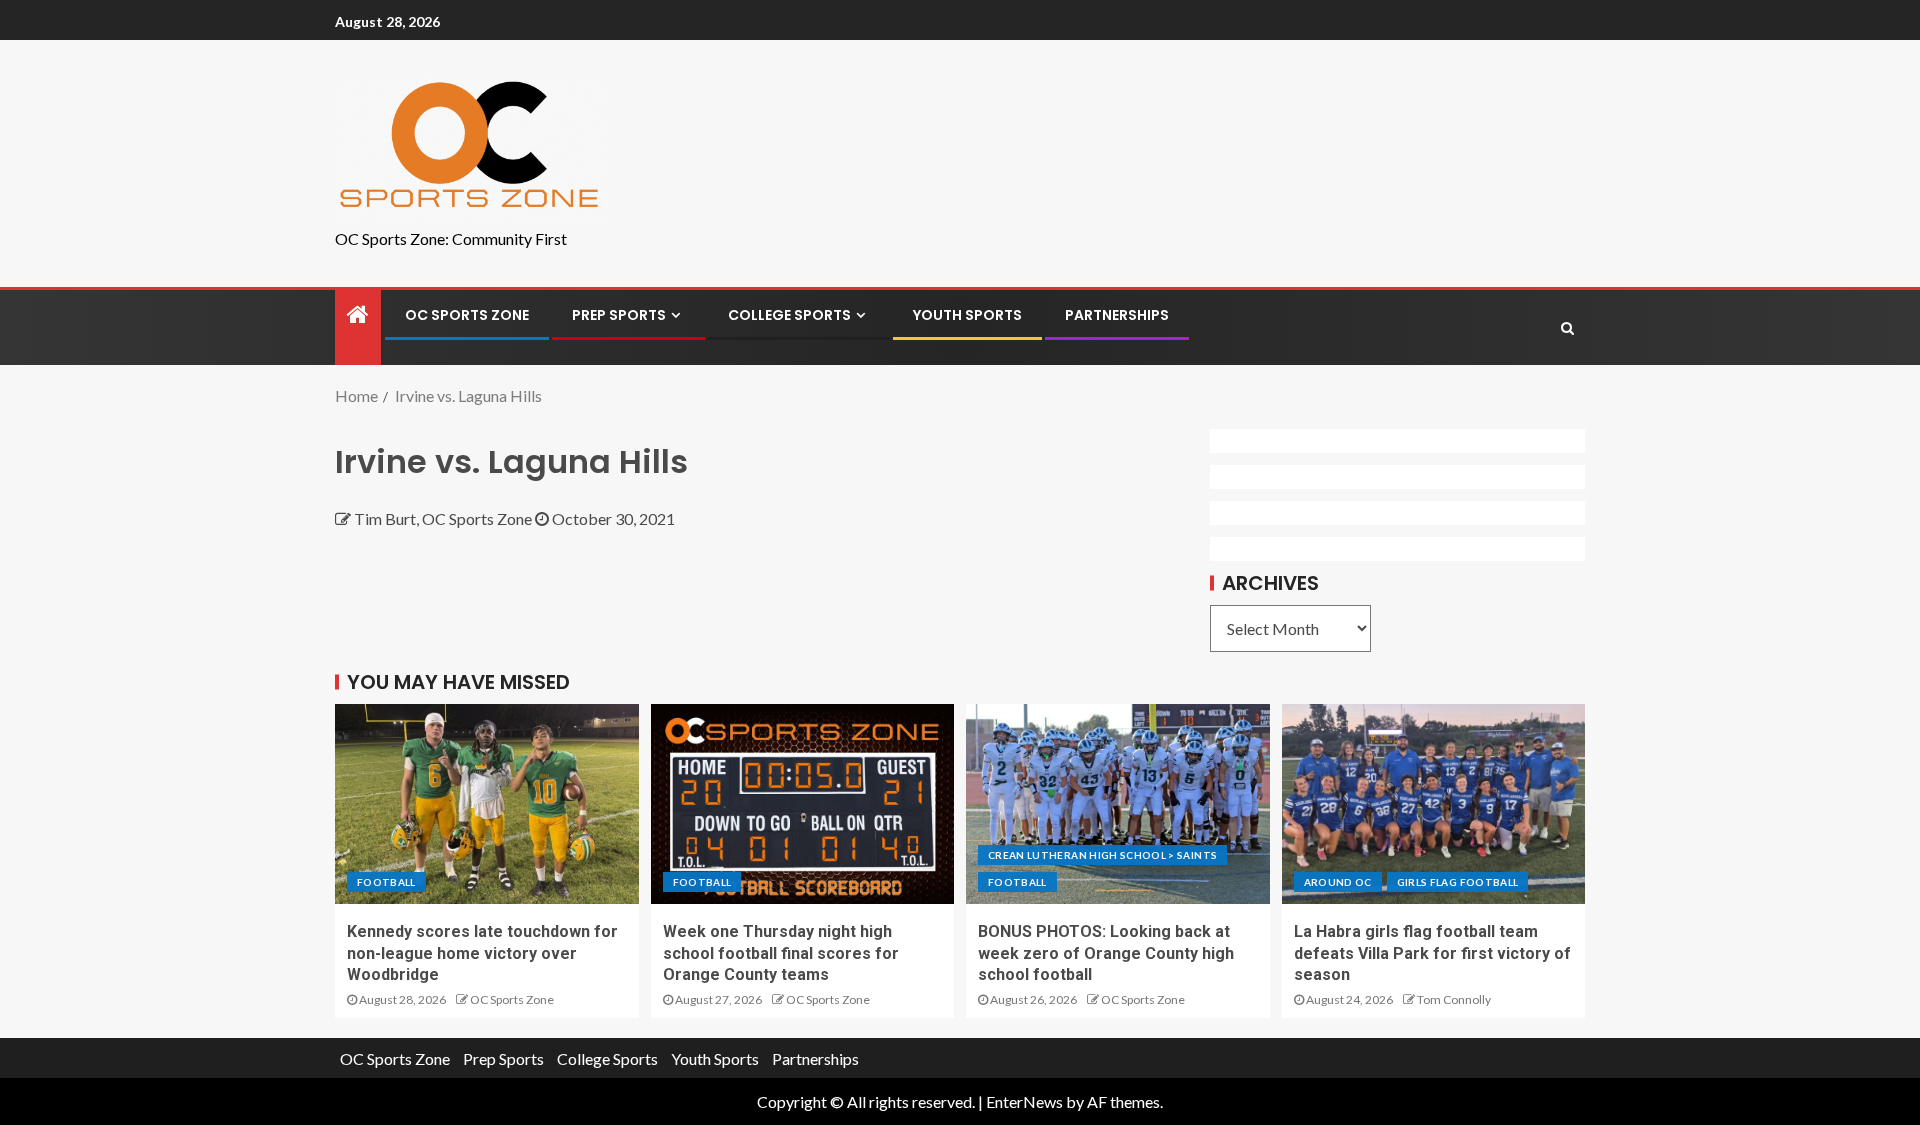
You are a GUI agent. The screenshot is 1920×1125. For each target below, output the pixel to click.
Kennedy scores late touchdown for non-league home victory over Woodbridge (482, 953)
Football (386, 882)
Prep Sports (619, 315)
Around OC (1338, 882)
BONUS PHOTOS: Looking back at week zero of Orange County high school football (1106, 953)
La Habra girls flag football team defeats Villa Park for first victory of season (1432, 953)
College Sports (789, 315)
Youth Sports (967, 315)
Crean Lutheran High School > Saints (1102, 855)
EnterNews (1024, 1101)
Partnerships (1117, 315)
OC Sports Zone (467, 315)
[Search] (1567, 328)
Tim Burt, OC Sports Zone (444, 518)
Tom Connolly (1454, 999)
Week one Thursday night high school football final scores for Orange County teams (781, 953)
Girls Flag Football (1458, 882)
